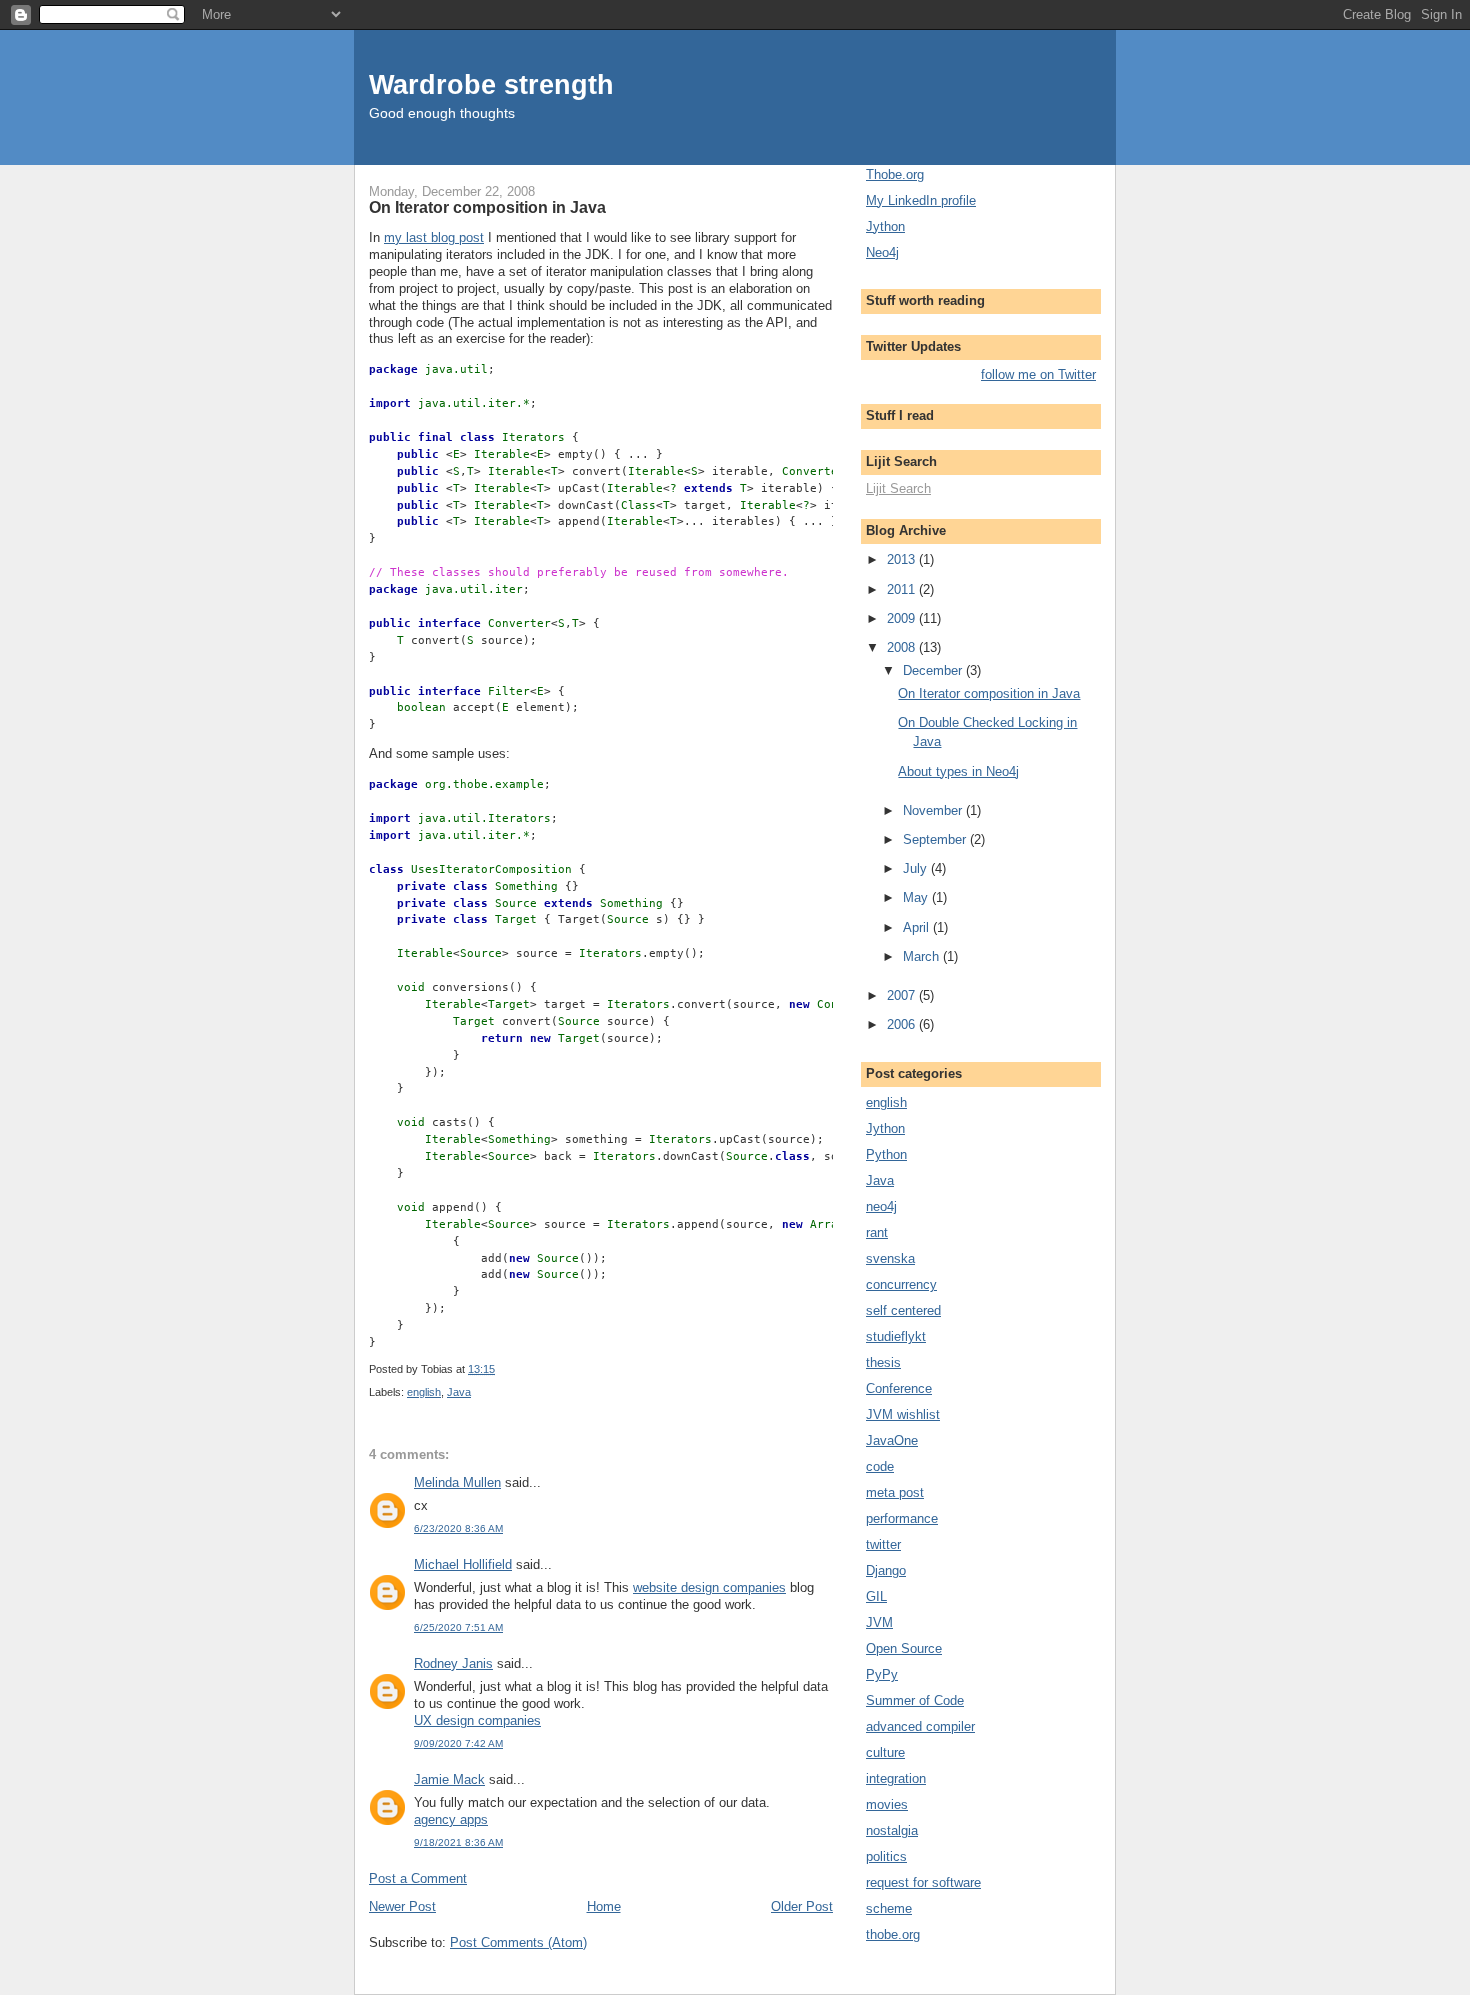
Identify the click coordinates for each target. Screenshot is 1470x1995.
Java (459, 1392)
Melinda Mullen (457, 1482)
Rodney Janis (453, 1663)
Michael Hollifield (463, 1564)
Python (886, 1154)
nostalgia (892, 1830)
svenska (890, 1258)
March (923, 956)
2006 (903, 1024)
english (424, 1392)
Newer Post (402, 1906)
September (936, 839)
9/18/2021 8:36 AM (458, 1842)
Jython (885, 226)
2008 (903, 647)
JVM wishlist (903, 1414)
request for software (923, 1882)
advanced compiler (920, 1726)
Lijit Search (898, 488)
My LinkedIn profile (921, 200)
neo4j (881, 1206)
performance (902, 1518)
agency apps (451, 1819)
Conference (899, 1388)
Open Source (904, 1648)
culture (885, 1752)
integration (896, 1778)
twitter (883, 1544)
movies (887, 1804)
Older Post (802, 1906)
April (918, 927)
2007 (903, 995)
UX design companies (477, 1720)
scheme (889, 1908)
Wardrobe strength (491, 84)
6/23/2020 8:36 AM (458, 1528)
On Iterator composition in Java (487, 207)
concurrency (901, 1284)
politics (886, 1856)
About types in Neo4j (958, 771)
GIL (876, 1596)
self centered (903, 1310)
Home (604, 1906)
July (917, 868)
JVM (879, 1622)
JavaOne (892, 1440)
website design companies (709, 1587)
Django (886, 1570)
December (934, 670)
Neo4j (882, 252)
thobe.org (893, 1934)
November (934, 810)
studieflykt (896, 1336)
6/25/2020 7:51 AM (458, 1627)
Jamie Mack (449, 1779)
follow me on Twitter (1038, 374)
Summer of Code (915, 1700)
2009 (903, 618)
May (917, 897)
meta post (895, 1492)
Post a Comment (418, 1878)
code (880, 1466)
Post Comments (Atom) (518, 1942)
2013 (903, 559)
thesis (883, 1362)
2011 (903, 589)
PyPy (882, 1674)
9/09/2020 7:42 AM (458, 1743)
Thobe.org (895, 174)
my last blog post (434, 237)
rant (877, 1232)
